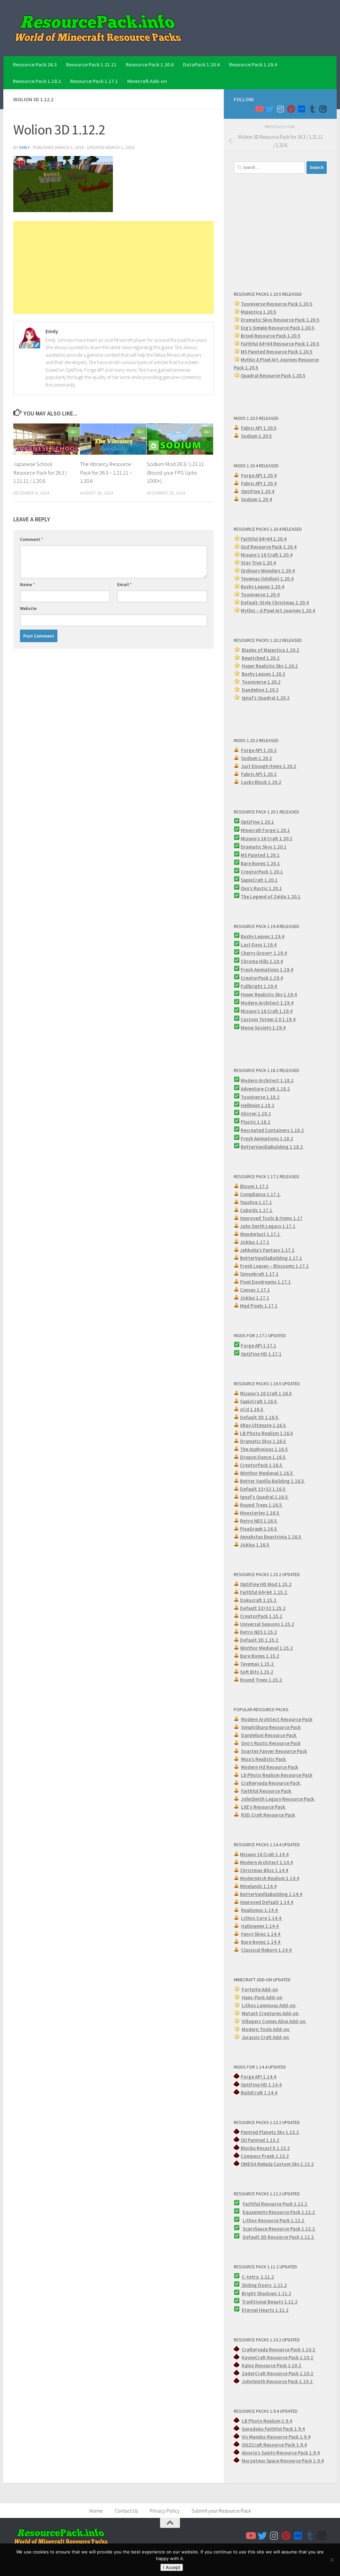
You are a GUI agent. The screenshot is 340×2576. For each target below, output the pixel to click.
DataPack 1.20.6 (201, 64)
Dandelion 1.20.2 (260, 690)
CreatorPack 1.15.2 (261, 1616)
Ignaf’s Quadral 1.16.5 (264, 1497)
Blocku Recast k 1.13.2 (265, 2148)
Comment (32, 539)
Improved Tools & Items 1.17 (271, 1218)
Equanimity (256, 2212)
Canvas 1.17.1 (255, 1290)
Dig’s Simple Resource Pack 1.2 (274, 328)
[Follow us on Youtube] (259, 109)
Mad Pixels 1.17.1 (259, 1306)
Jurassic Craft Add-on (266, 2037)
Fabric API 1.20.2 (259, 774)
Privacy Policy (165, 2511)
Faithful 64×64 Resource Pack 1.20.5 (280, 344)
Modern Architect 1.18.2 (267, 1080)
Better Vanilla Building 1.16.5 (273, 1481)
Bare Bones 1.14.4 (261, 1942)
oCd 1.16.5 (252, 1409)
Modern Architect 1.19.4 (267, 1003)
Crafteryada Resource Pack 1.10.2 (279, 2349)
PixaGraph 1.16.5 (259, 1529)
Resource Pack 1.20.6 (150, 64)
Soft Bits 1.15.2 (257, 1672)
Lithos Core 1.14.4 (262, 1918)
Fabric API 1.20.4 (259, 483)
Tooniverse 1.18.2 (260, 1097)
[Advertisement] (114, 267)
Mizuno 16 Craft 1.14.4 (264, 1854)
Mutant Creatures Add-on (271, 2013)
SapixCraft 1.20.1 (259, 880)
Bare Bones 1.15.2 (260, 1656)
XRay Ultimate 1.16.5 (263, 1425)
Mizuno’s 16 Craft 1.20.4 (267, 555)
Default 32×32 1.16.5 (263, 1489)
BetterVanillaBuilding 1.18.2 (272, 1147)
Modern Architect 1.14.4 (266, 1862)
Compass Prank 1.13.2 (265, 2156)
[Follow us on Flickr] (301, 109)
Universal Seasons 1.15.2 (267, 1624)
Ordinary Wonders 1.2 (264, 571)
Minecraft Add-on (147, 81)
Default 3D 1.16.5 (260, 1417)
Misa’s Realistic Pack (264, 1759)
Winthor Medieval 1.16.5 (267, 1473)
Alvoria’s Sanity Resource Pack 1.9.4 (281, 2453)
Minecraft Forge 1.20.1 (265, 830)
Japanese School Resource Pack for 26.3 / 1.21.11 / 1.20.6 (40, 472)
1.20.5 (306, 352)
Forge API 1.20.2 (259, 750)
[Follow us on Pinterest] (291, 109)
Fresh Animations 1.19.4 (267, 970)
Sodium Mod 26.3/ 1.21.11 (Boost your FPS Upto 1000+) (175, 472)
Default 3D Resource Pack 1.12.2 (279, 2237)
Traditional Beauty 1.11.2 (270, 2302)
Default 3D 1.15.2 (260, 1640)
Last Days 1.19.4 (259, 945)
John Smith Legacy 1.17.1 (268, 1226)
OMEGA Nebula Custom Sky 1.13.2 (277, 2164)
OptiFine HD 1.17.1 (261, 1354)
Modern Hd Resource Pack (270, 1767)
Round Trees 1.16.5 (261, 1505)
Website (28, 608)
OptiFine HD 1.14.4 (261, 2085)
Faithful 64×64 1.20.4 (264, 539)
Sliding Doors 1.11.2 (264, 2285)
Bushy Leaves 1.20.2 (263, 674)
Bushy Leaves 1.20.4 (262, 587)
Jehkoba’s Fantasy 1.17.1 (267, 1250)
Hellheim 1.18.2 (257, 1105)
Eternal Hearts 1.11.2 (265, 2310)
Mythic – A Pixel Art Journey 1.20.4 (278, 610)
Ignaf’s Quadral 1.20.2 (266, 698)
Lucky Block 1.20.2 (261, 782)
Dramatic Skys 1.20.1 (264, 847)
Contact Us (126, 2511)
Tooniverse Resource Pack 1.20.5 (277, 304)
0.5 (311, 328)
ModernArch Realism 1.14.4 (270, 1878)
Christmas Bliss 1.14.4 (264, 1870)
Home (96, 2511)
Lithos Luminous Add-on (269, 2005)
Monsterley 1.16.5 (260, 1513)
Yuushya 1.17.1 (256, 1202)
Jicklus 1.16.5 (255, 1545)
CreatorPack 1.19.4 (262, 978)
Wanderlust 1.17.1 (260, 1234)
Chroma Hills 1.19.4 (262, 961)
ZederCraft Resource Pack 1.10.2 (278, 2373)
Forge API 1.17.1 (258, 1346)
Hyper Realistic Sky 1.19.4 (269, 994)
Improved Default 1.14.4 (267, 1902)
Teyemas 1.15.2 (257, 1664)
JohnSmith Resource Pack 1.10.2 (278, 2381)
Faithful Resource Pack (267, 1791)
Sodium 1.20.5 (256, 436)
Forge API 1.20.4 (259, 475)
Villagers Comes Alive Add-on (274, 2021)
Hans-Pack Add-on (262, 1997)
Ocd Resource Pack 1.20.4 (269, 547)
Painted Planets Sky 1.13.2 (270, 2132)
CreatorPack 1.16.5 (262, 1465)
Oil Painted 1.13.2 (260, 2140)
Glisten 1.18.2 (256, 1114)
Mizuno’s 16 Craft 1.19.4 (267, 1011)
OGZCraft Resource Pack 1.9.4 (274, 2445)
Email (125, 584)
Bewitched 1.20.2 (261, 658)
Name (27, 584)
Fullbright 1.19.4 (259, 986)
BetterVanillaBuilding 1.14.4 (271, 1894)
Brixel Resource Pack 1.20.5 (271, 336)
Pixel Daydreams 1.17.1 (265, 1282)
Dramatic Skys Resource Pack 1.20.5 (280, 320)
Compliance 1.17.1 (260, 1194)
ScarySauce (256, 2229)
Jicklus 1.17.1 (255, 1242)
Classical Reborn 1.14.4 (267, 1950)
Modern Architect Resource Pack (277, 1719)
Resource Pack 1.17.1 (94, 81)
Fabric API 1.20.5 (259, 428)
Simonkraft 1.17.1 (259, 1274)
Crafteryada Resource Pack (271, 1783)
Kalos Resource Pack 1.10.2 (272, 2365)
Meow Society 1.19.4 (263, 1028)
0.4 (292, 571)
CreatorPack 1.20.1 (262, 872)
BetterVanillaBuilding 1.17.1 (271, 1258)
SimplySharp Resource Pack (271, 1727)
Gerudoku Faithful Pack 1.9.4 (273, 2429)
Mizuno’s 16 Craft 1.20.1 (267, 838)
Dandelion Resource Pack (269, 1735)
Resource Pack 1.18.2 (37, 81)
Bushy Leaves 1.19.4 (262, 936)
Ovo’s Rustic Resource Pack (271, 1743)
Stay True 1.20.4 (258, 563)
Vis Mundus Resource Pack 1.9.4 (276, 2437)
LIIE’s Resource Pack (264, 1807)
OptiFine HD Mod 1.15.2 (266, 1584)
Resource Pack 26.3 (35, 64)
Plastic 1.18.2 (255, 1122)
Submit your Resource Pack (221, 2511)
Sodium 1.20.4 (256, 499)
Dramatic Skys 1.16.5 (263, 1441)
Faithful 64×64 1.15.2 (264, 1592)
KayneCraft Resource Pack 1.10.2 (278, 2357)
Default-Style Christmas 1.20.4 (275, 603)
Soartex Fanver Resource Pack (274, 1751)
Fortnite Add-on (260, 1989)
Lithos (250, 2220)
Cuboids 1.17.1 (257, 1210)
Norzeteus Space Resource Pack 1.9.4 (283, 2461)
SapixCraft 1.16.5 (259, 1401)
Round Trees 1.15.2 (261, 1680)
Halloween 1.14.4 (260, 1926)
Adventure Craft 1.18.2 (265, 1089)
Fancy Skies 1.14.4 (261, 1934)
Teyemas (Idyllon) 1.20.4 (267, 579)
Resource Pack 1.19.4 (253, 64)
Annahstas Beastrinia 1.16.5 (271, 1537)
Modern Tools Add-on (266, 2029)
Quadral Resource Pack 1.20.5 (273, 376)
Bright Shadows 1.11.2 (266, 2293)
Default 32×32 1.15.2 (263, 1608)
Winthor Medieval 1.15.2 (266, 1648)
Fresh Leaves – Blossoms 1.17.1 (274, 1266)
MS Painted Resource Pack (270, 352)
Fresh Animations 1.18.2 (267, 1138)
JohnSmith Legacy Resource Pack (278, 1799)
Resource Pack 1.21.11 (91, 64)
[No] (332, 2560)
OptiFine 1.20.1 (257, 822)
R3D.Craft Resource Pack (268, 1815)
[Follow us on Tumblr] (312, 109)
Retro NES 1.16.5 (259, 1521)
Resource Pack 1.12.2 (292, 2212)
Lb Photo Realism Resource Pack (277, 1775)
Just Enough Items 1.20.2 (269, 766)
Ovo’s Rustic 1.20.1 (261, 888)
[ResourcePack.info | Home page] (98, 28)
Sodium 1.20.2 (256, 758)
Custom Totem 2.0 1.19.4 (268, 1019)
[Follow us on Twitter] (270, 109)
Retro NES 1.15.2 (258, 1632)
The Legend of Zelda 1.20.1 (271, 897)
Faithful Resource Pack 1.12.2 (275, 2204)
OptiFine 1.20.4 (258, 491)
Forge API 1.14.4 (258, 2077)
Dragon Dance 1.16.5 (263, 1457)
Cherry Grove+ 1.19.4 (264, 953)
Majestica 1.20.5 (258, 312)
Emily (25, 147)
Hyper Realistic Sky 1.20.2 (270, 666)
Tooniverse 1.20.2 (261, 682)
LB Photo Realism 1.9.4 (267, 2421)
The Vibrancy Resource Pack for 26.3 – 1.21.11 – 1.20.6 (106, 472)
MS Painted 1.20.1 (260, 855)
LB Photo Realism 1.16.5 (267, 1433)
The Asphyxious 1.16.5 (264, 1449)
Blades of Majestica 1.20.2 (270, 650)
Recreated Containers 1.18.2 (272, 1130)
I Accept (172, 2567)
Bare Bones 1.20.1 (260, 863)
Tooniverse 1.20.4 (260, 595)
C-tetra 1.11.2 (258, 2277)
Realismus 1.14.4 (260, 1910)
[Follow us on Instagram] (280, 109)
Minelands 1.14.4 (258, 1886)
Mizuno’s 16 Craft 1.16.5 (266, 1393)
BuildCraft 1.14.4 (259, 2093)
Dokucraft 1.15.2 (259, 1600)
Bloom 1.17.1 (254, 1186)
